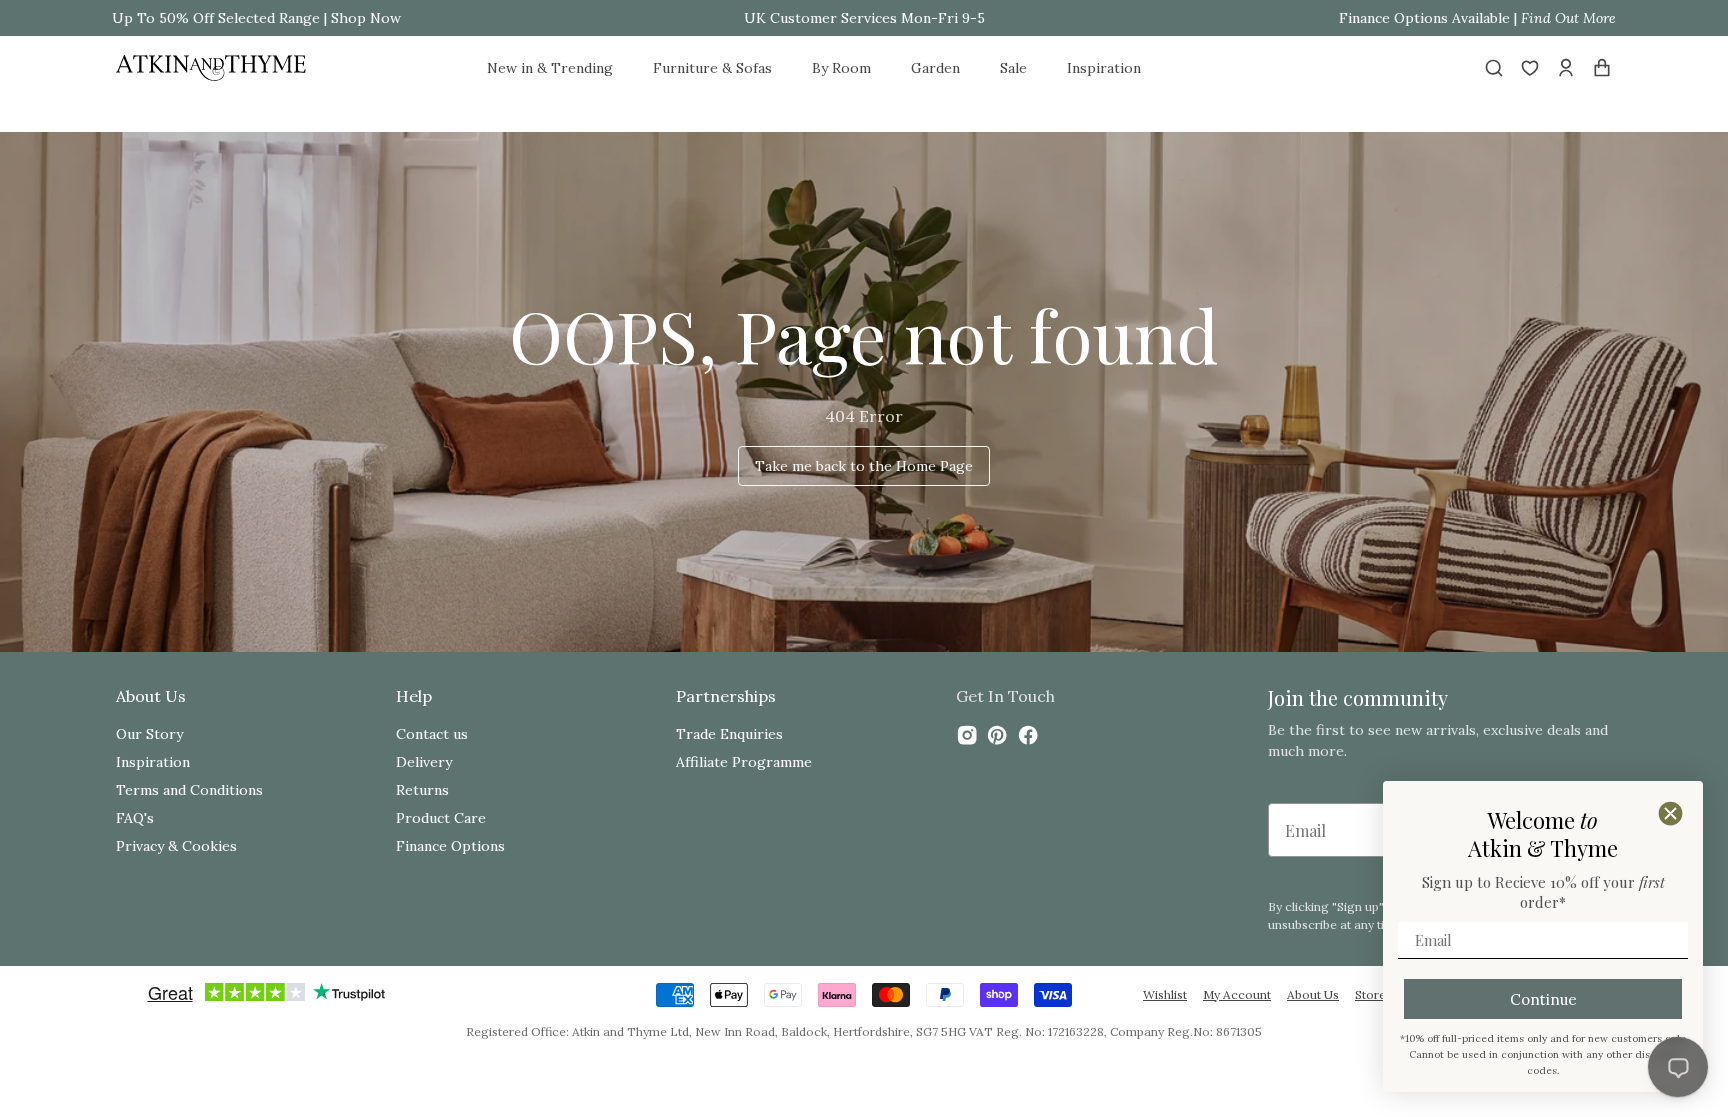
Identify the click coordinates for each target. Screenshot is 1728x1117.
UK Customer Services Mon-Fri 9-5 (864, 18)
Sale (1013, 68)
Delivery (424, 762)
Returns (422, 790)
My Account (1237, 994)
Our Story (149, 734)
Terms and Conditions (189, 790)
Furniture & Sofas (712, 68)
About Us (1313, 994)
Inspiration (1104, 68)
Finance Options (450, 846)
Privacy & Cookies (176, 846)
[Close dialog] (1670, 813)
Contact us (432, 734)
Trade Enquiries (729, 734)
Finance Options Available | (1477, 18)
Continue (1543, 999)
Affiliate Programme (744, 762)
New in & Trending (550, 68)
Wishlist (1165, 994)
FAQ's (135, 818)
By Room (841, 68)
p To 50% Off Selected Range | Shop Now (262, 18)
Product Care (441, 818)
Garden (935, 68)
